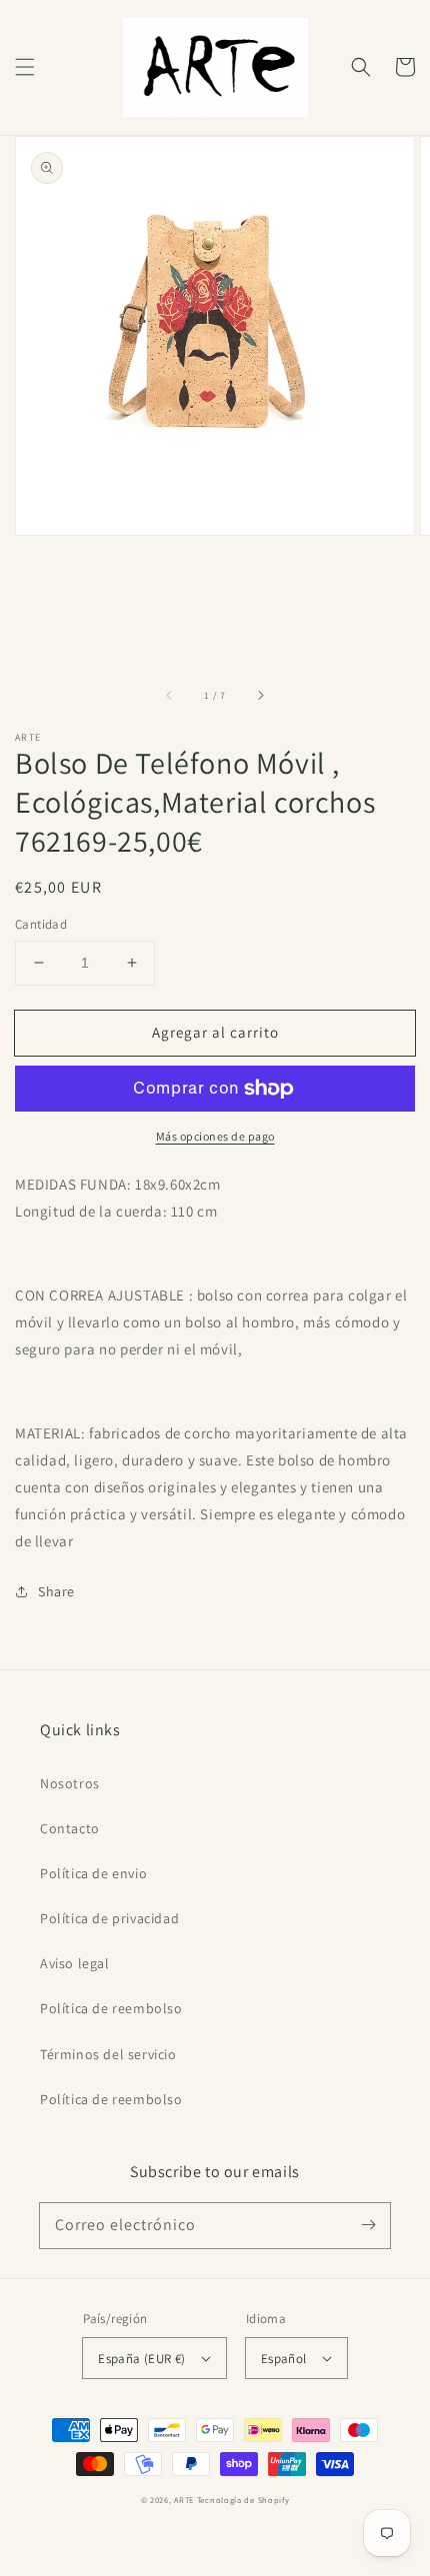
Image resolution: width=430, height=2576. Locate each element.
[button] (25, 67)
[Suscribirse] (368, 2225)
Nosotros (70, 1783)
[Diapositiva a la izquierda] (170, 695)
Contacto (70, 1828)
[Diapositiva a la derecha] (260, 695)
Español (284, 2359)
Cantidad (41, 924)
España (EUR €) (142, 2359)
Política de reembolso (111, 2008)
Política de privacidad (109, 1918)
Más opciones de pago (215, 1136)
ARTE (185, 2500)
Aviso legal (75, 1963)
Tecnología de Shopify (243, 2500)
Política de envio (93, 1873)
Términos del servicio (108, 2054)
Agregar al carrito (215, 1031)
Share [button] (56, 1591)
